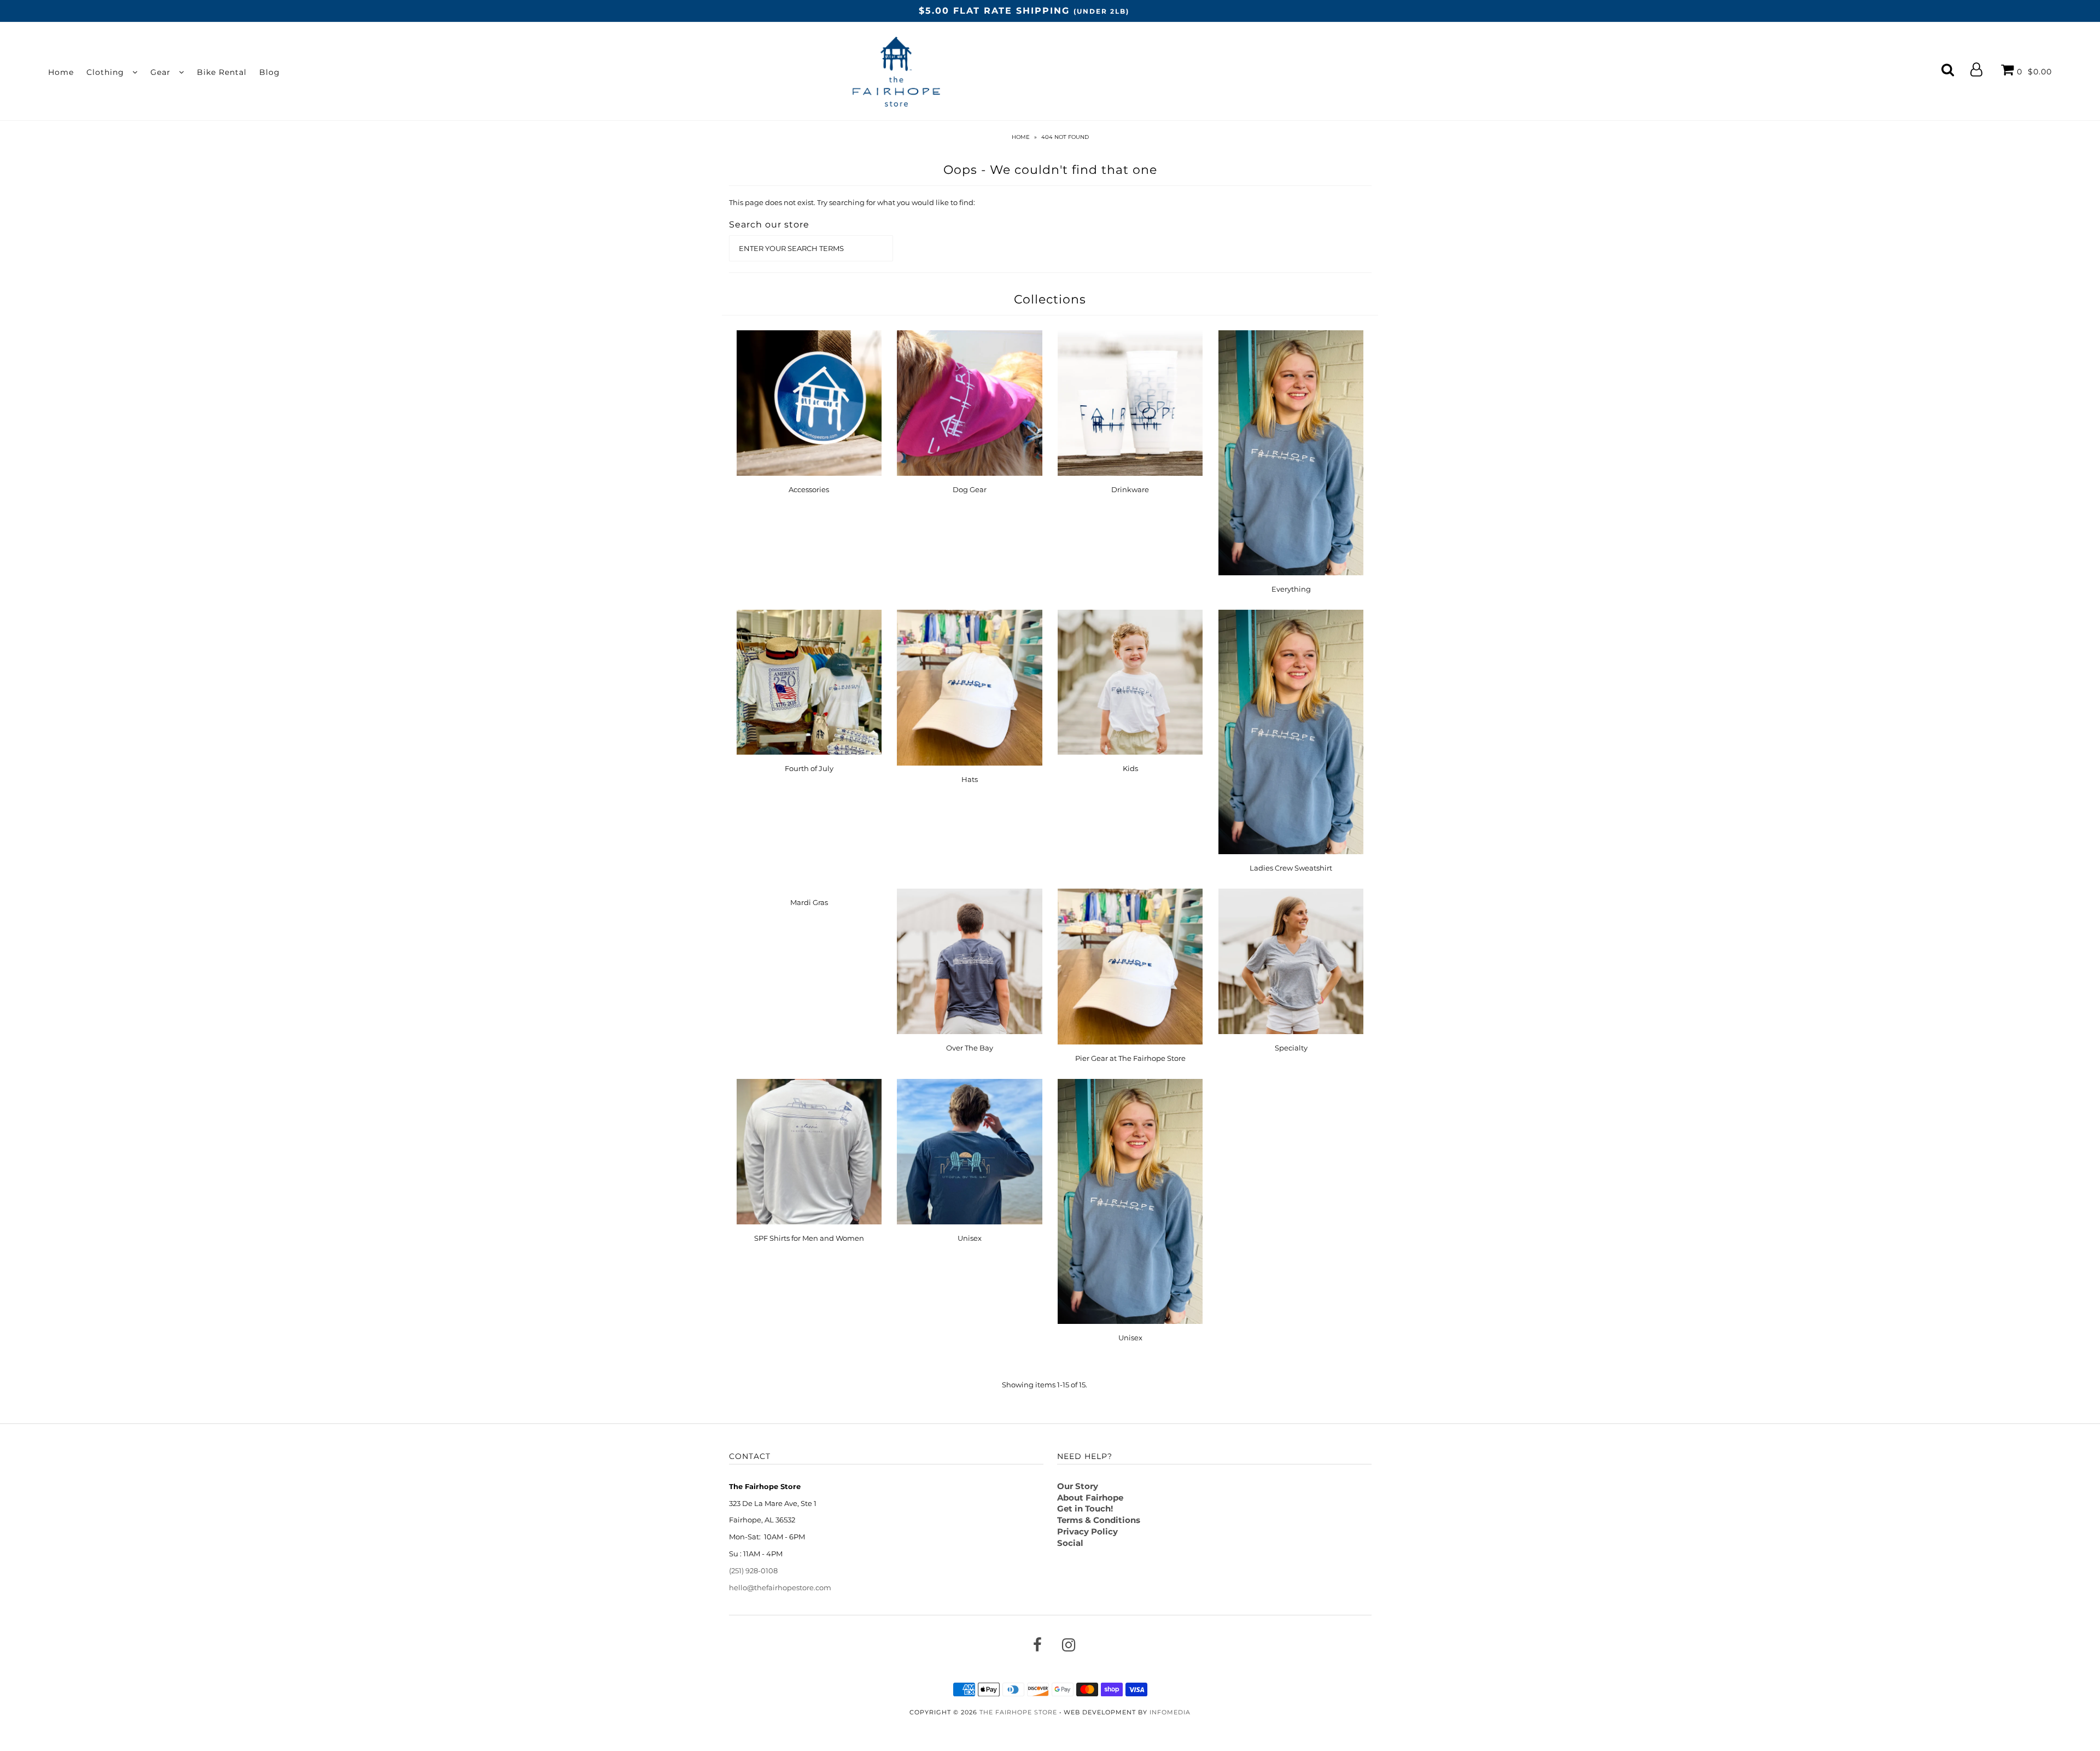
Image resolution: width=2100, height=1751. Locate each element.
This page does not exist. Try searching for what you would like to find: (852, 202)
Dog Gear (970, 489)
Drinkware (1130, 489)
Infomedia (1170, 1712)
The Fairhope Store (1018, 1712)
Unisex (970, 1238)
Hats (970, 779)
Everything (1291, 589)
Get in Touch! (1085, 1508)
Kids (1130, 768)
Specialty (1291, 1048)
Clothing (107, 72)
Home (61, 72)
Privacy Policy (1087, 1531)
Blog (270, 72)
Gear (162, 72)
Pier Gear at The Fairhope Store (1130, 1058)
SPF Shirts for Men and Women (809, 1238)
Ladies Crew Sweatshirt (1291, 868)
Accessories (809, 489)
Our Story (1078, 1486)
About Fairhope (1090, 1498)
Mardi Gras (809, 902)
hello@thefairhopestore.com (780, 1587)
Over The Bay (970, 1048)
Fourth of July (809, 768)
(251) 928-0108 (753, 1571)
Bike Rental (222, 72)
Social (1070, 1543)
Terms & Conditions (1099, 1520)
